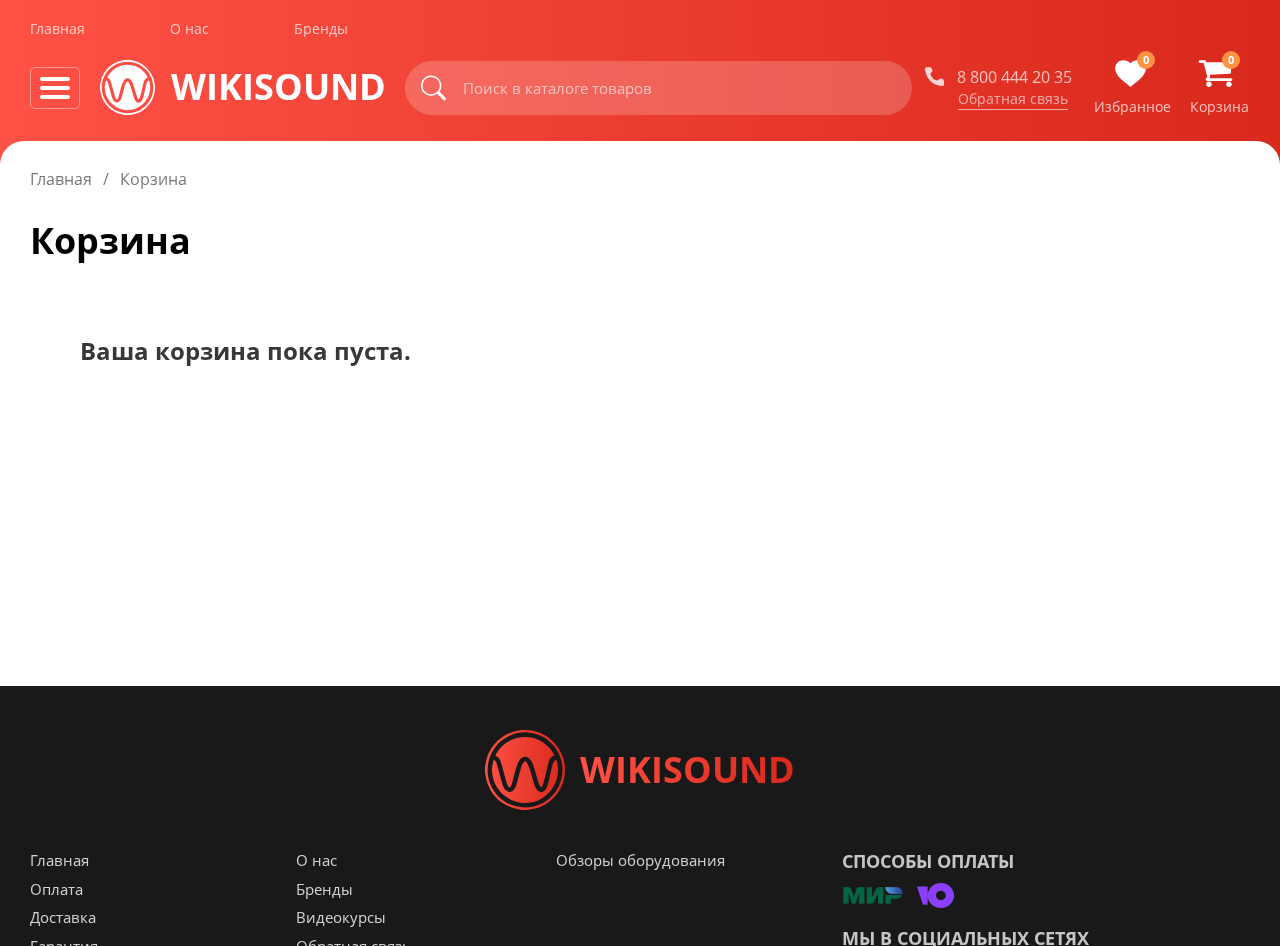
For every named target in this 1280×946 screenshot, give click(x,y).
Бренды (321, 28)
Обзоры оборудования (640, 860)
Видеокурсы (341, 917)
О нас (189, 28)
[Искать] (434, 88)
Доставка (63, 917)
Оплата (56, 889)
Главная (57, 28)
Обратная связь (1013, 99)
